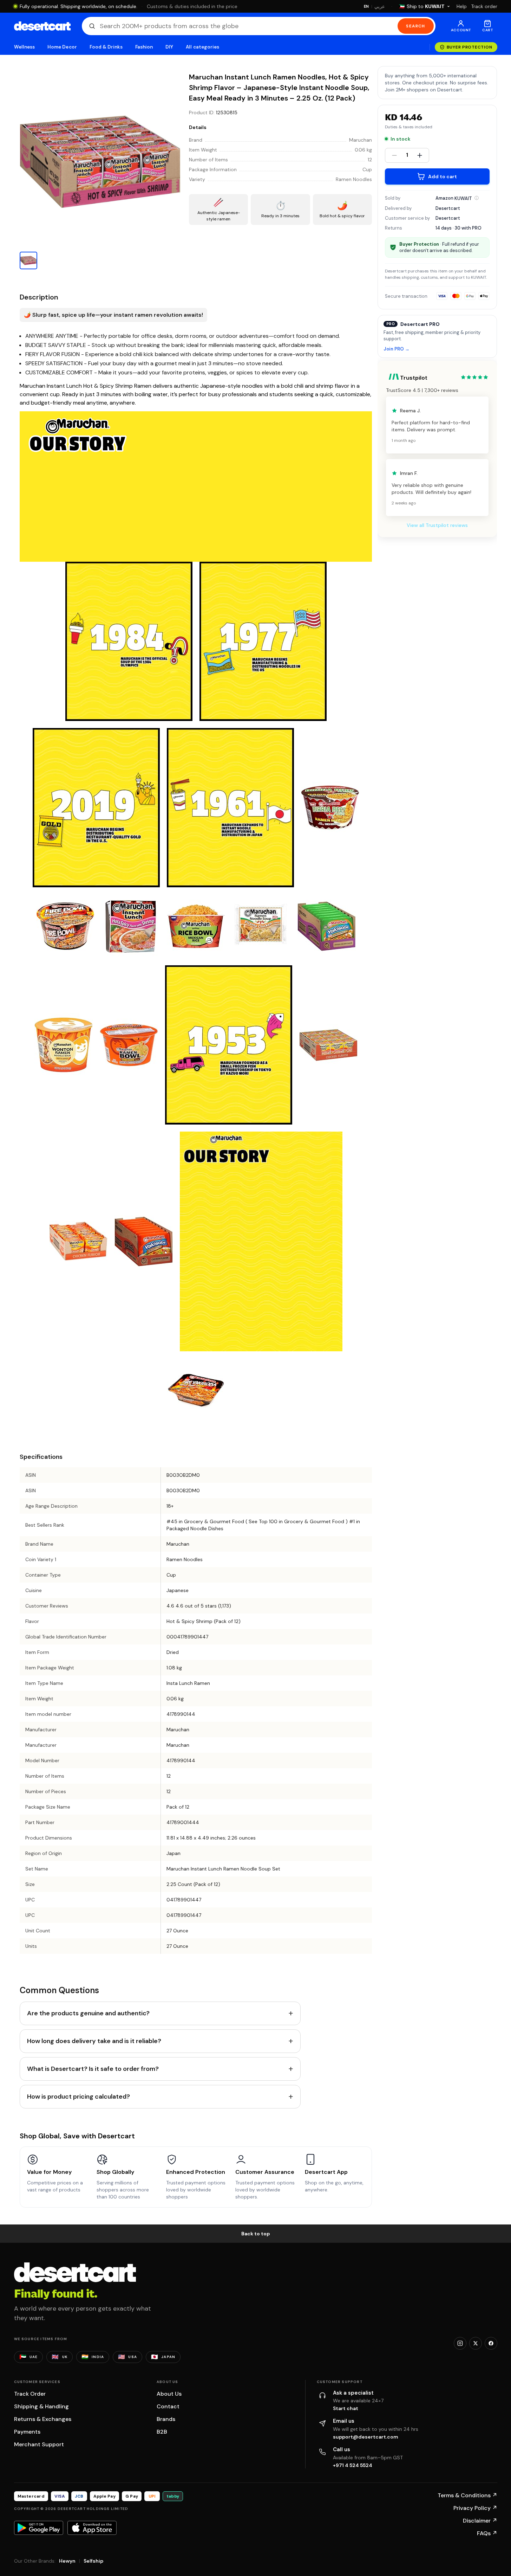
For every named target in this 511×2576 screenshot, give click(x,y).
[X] (476, 2343)
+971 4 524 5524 (353, 2465)
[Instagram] (460, 2343)
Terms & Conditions (467, 2495)
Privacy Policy (475, 2508)
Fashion (144, 47)
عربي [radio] (380, 7)
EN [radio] (366, 6)
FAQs (487, 2533)
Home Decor (62, 47)
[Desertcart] (42, 26)
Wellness (25, 47)
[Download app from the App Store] (92, 2528)
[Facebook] (491, 2343)
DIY (169, 47)
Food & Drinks (106, 47)
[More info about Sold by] (477, 198)
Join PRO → (397, 349)
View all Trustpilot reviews (437, 525)
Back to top (256, 2234)
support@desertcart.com (366, 2437)
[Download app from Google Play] (39, 2528)
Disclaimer (480, 2521)
